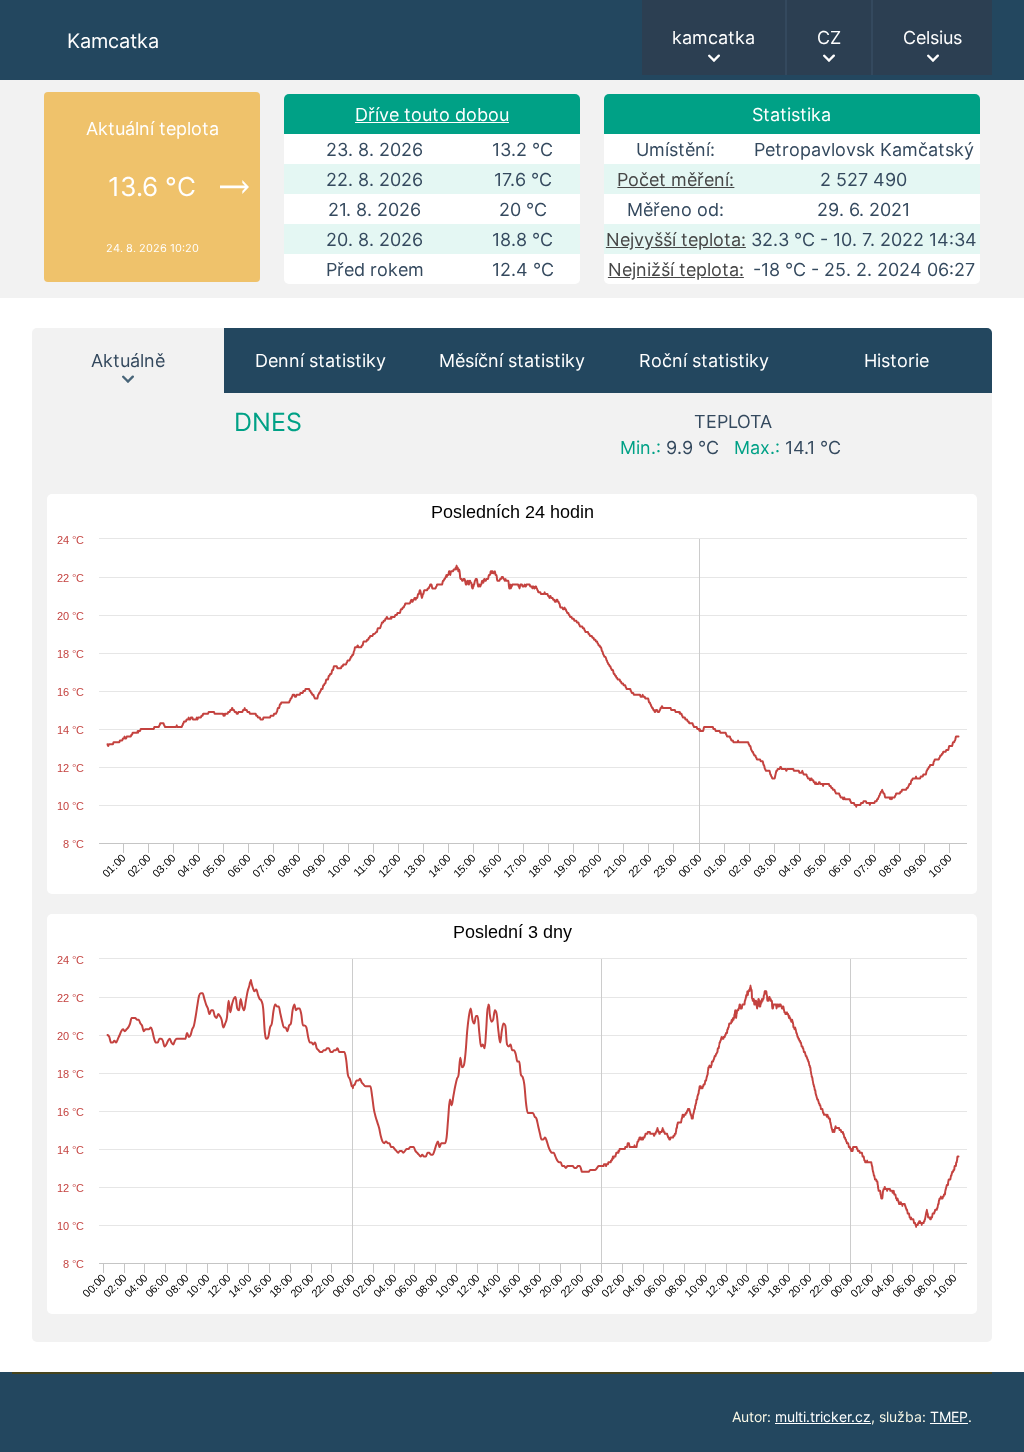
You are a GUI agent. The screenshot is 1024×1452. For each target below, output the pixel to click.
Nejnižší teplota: (676, 269)
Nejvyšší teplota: (676, 239)
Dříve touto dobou (432, 114)
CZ (829, 37)
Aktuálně (128, 360)
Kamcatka (113, 41)
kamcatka (713, 37)
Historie (896, 360)
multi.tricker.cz (823, 1416)
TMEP (949, 1416)
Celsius (932, 37)
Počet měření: (675, 179)
